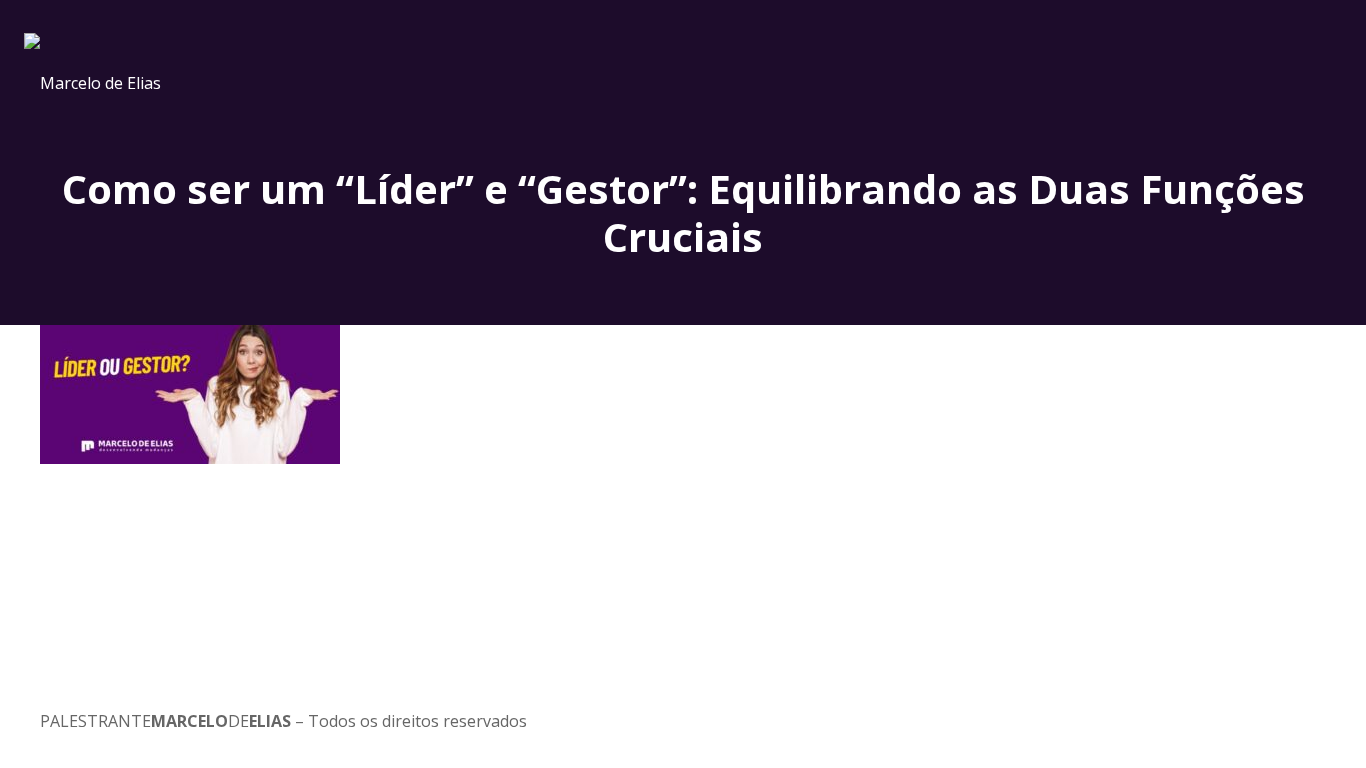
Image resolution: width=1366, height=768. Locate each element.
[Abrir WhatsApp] (1316, 717)
